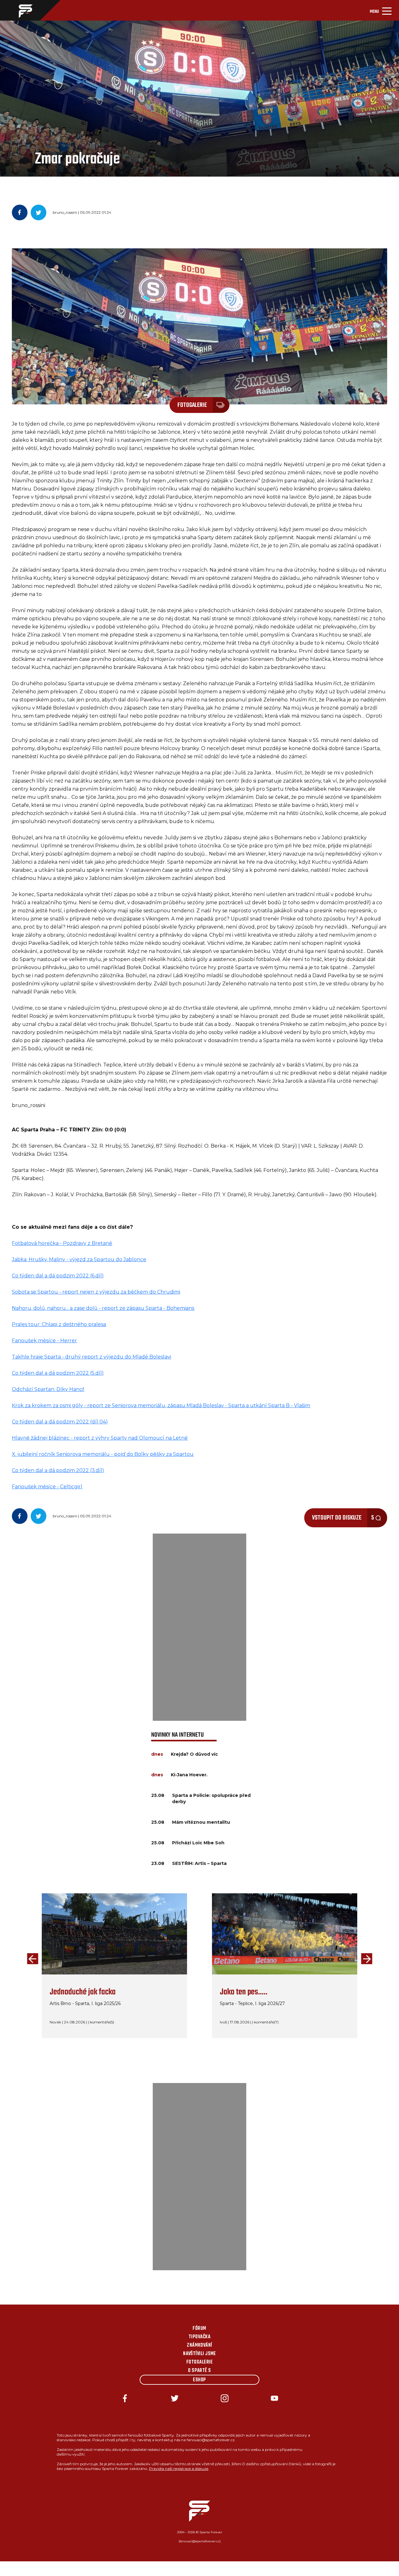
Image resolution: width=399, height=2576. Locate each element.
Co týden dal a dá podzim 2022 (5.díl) (58, 1373)
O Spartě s (199, 2371)
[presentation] (31, 1959)
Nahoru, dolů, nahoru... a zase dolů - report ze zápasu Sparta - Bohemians (103, 1308)
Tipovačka (199, 2337)
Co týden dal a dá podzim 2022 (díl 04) (60, 1422)
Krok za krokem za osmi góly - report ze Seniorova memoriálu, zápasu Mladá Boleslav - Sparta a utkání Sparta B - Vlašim (161, 1405)
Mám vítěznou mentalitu (201, 1822)
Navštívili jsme (199, 2354)
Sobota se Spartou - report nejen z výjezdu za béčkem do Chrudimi (96, 1292)
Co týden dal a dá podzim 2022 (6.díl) (58, 1276)
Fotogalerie (199, 2362)
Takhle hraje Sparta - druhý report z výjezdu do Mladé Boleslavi (91, 1357)
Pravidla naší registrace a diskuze (179, 2469)
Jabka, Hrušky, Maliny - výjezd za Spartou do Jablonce (79, 1259)
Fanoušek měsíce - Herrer (44, 1341)
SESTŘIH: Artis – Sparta (199, 1863)
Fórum (199, 2329)
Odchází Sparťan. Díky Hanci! (48, 1389)
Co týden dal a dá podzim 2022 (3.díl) (58, 1470)
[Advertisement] (199, 1627)
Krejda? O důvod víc (194, 1754)
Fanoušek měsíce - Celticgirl (47, 1487)
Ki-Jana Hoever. (189, 1775)
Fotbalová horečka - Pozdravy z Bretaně (62, 1243)
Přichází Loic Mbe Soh (198, 1843)
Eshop (199, 2380)
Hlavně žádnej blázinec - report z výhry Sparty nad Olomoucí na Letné (100, 1438)
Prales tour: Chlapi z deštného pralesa (59, 1324)
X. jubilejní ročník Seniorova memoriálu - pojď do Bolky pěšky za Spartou (103, 1454)
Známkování (199, 2345)
